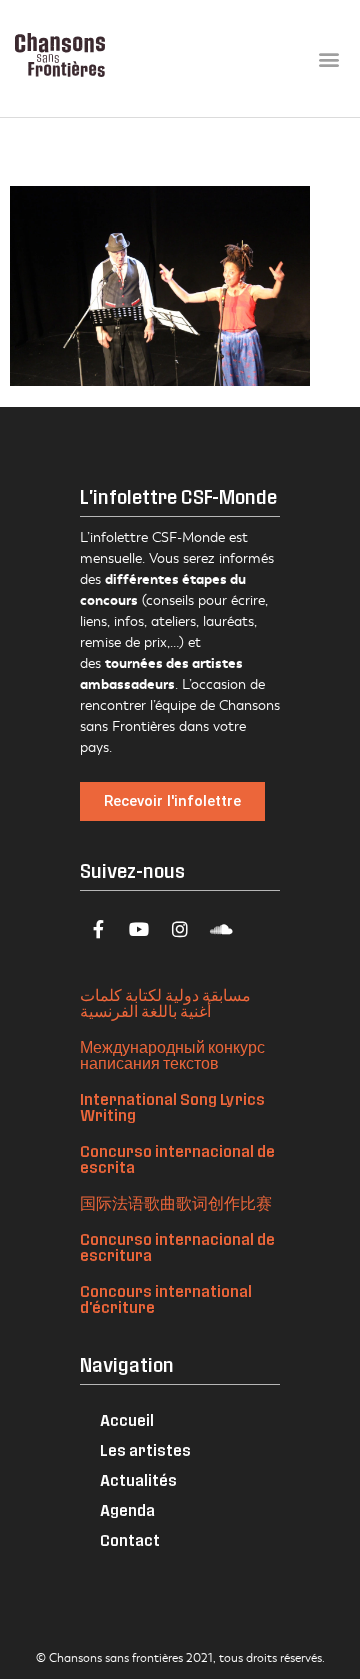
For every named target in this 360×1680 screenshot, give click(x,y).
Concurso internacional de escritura (177, 1246)
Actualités (138, 1479)
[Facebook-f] (98, 929)
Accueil (127, 1419)
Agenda (127, 1509)
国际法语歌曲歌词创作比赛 (176, 1202)
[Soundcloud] (221, 929)
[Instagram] (180, 929)
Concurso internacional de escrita (177, 1158)
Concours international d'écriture (166, 1298)
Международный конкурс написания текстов (172, 1054)
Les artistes (145, 1449)
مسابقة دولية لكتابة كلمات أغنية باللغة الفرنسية (165, 1002)
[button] (328, 58)
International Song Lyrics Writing (172, 1106)
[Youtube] (139, 929)
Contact (130, 1539)
